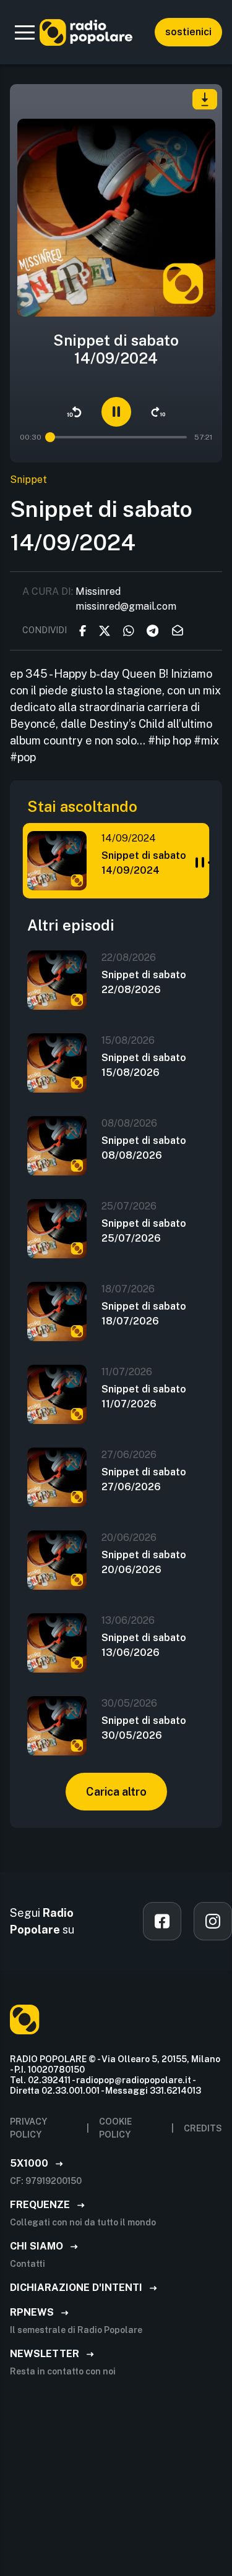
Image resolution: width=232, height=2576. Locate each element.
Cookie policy (115, 2128)
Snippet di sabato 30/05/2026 (144, 1728)
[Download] (205, 99)
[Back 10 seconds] (74, 412)
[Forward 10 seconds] (158, 412)
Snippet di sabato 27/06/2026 (144, 1479)
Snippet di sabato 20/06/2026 (144, 1562)
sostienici (188, 32)
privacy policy (28, 2128)
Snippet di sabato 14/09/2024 (144, 863)
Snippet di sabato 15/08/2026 (144, 1065)
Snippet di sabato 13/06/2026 (144, 1645)
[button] (25, 32)
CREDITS (203, 2128)
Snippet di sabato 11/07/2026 (144, 1397)
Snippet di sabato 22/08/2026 (144, 982)
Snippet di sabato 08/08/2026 (144, 1148)
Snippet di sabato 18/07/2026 (144, 1314)
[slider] (48, 437)
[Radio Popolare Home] (86, 32)
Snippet (28, 480)
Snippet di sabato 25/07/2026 (144, 1231)
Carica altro (116, 1792)
